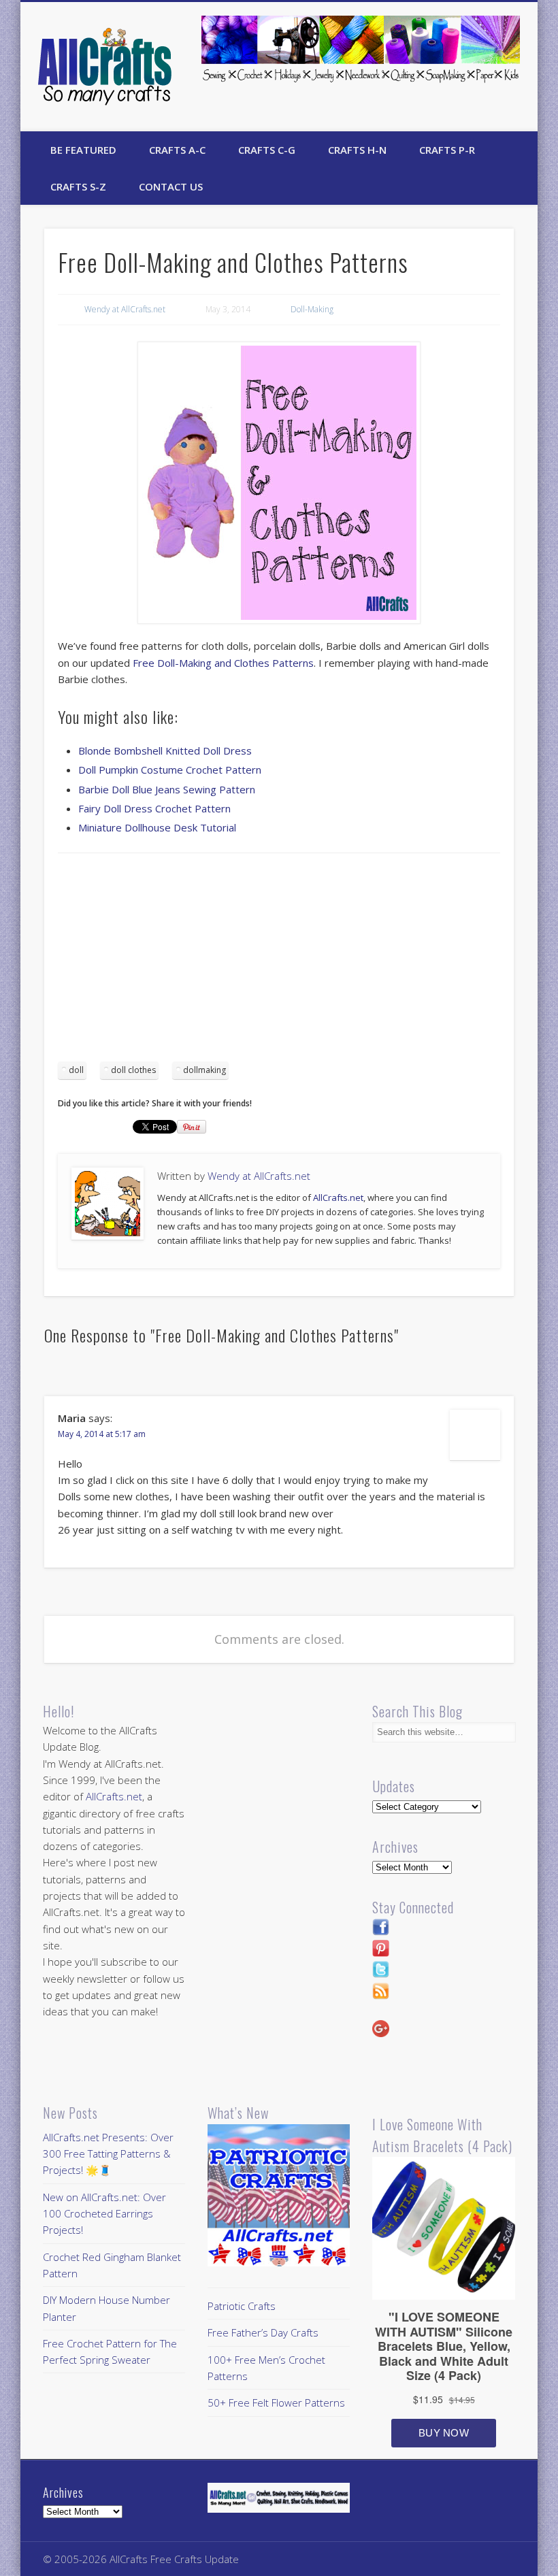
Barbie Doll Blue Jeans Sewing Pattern (167, 789)
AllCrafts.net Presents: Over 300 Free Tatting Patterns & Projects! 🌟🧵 (108, 2154)
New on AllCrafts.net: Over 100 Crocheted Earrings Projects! (104, 2214)
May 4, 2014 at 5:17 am (102, 1434)
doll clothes (133, 1070)
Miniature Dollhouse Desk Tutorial (157, 827)
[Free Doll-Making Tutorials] (279, 483)
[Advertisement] (279, 962)
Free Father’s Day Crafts (263, 2332)
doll (76, 1070)
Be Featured (83, 150)
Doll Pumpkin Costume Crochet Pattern (170, 770)
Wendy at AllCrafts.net (125, 309)
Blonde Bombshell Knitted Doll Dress (165, 750)
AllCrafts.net (338, 1198)
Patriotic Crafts (242, 2306)
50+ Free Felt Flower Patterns (276, 2402)
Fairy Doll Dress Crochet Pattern (154, 808)
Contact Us (171, 186)
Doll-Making (312, 309)
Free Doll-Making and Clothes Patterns (223, 663)
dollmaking (204, 1070)
